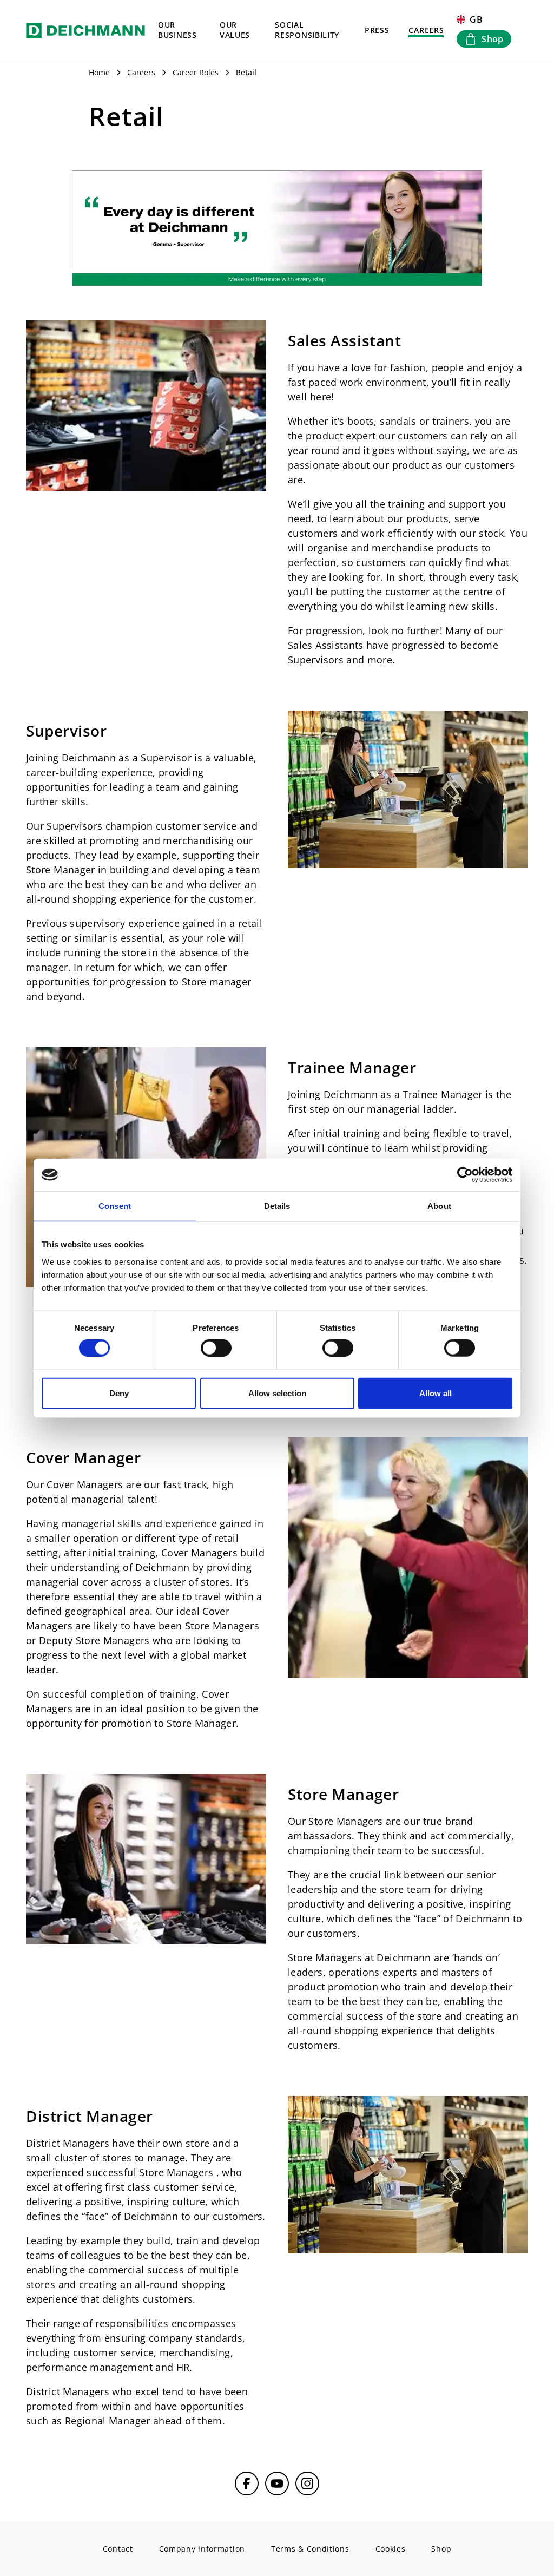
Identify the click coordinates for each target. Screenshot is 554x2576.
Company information (202, 2549)
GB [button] (476, 19)
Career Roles (196, 72)
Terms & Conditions (310, 2549)
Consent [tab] (115, 1206)
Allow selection (277, 1393)
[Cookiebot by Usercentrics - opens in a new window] (465, 1175)
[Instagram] (307, 2483)
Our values (235, 30)
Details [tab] (277, 1206)
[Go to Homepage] (85, 30)
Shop (441, 2549)
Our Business (177, 30)
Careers (426, 30)
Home (99, 72)
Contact (118, 2549)
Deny (119, 1393)
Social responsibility (307, 30)
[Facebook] (247, 2483)
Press (377, 30)
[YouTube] (277, 2483)
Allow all (436, 1393)
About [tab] (439, 1206)
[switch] (216, 1348)
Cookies (391, 2549)
